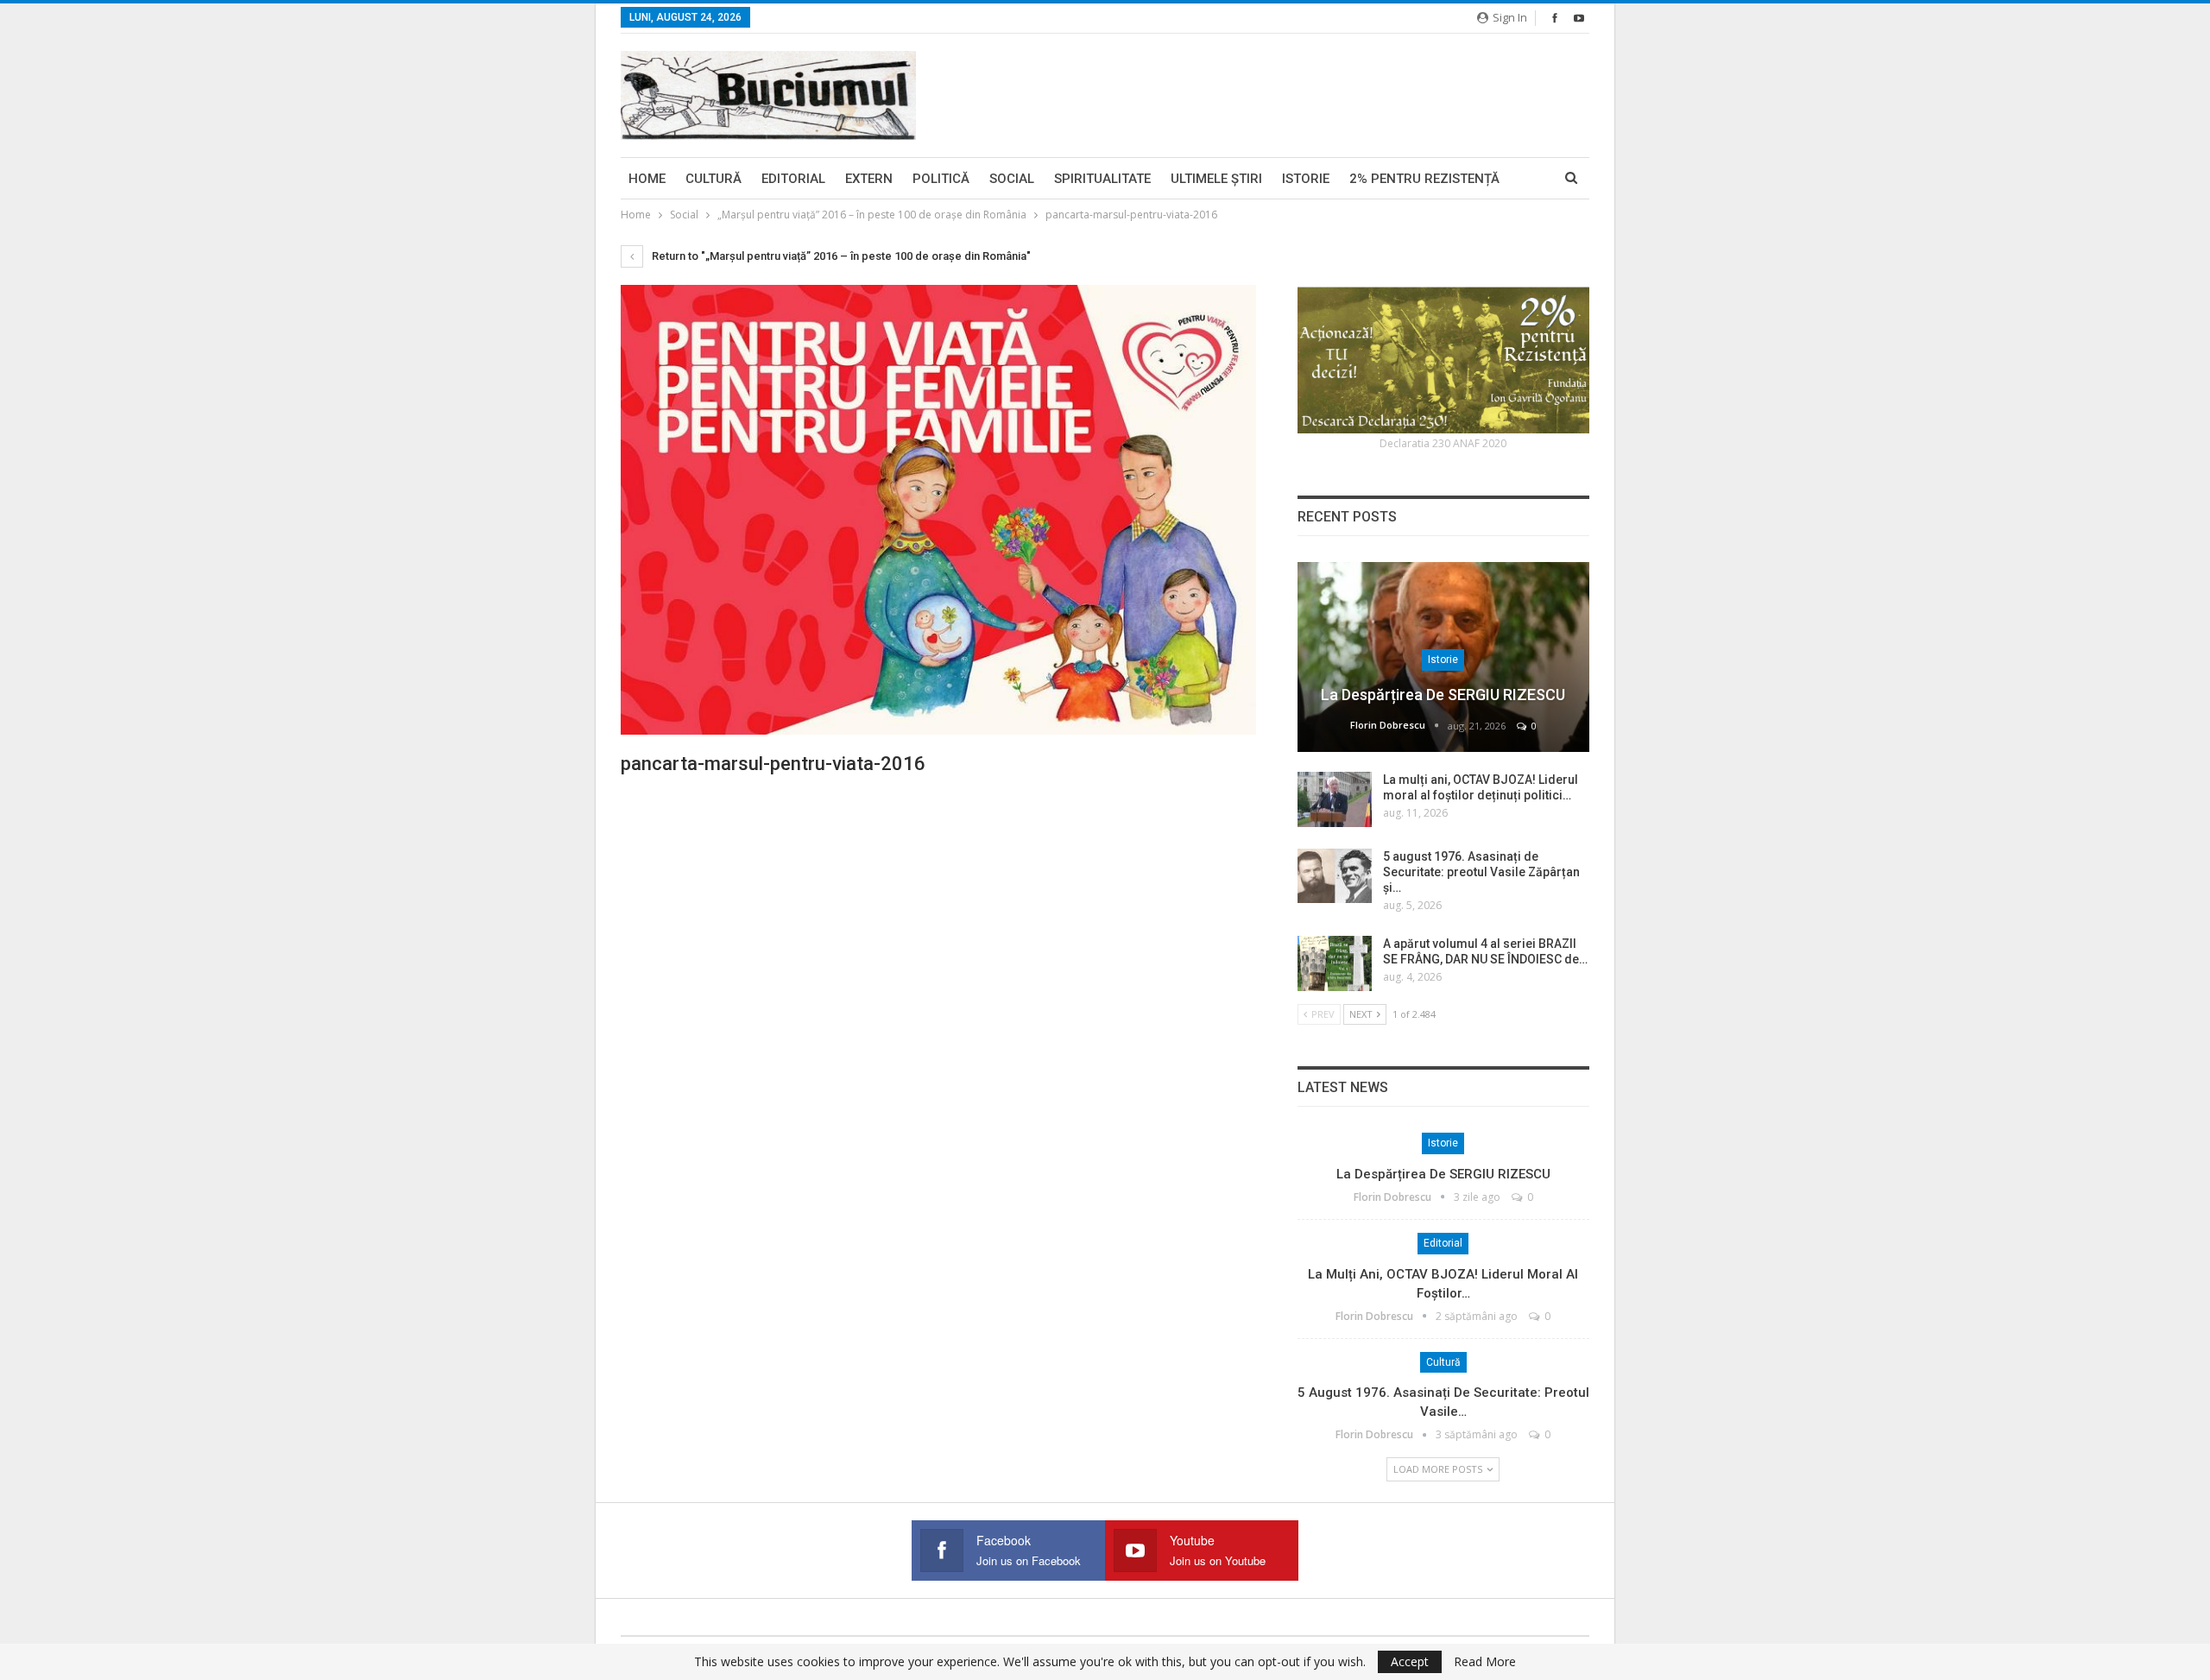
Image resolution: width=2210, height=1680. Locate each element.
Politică (941, 179)
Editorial (793, 179)
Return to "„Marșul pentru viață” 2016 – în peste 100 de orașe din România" (840, 256)
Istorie (1306, 179)
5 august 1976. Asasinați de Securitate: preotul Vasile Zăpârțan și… (1481, 872)
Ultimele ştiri (1216, 179)
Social (1012, 179)
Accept (1410, 1661)
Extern (869, 179)
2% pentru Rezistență (1424, 179)
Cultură (714, 179)
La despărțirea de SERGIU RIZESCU (1443, 695)
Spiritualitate (1102, 179)
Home (647, 179)
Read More (1485, 1662)
